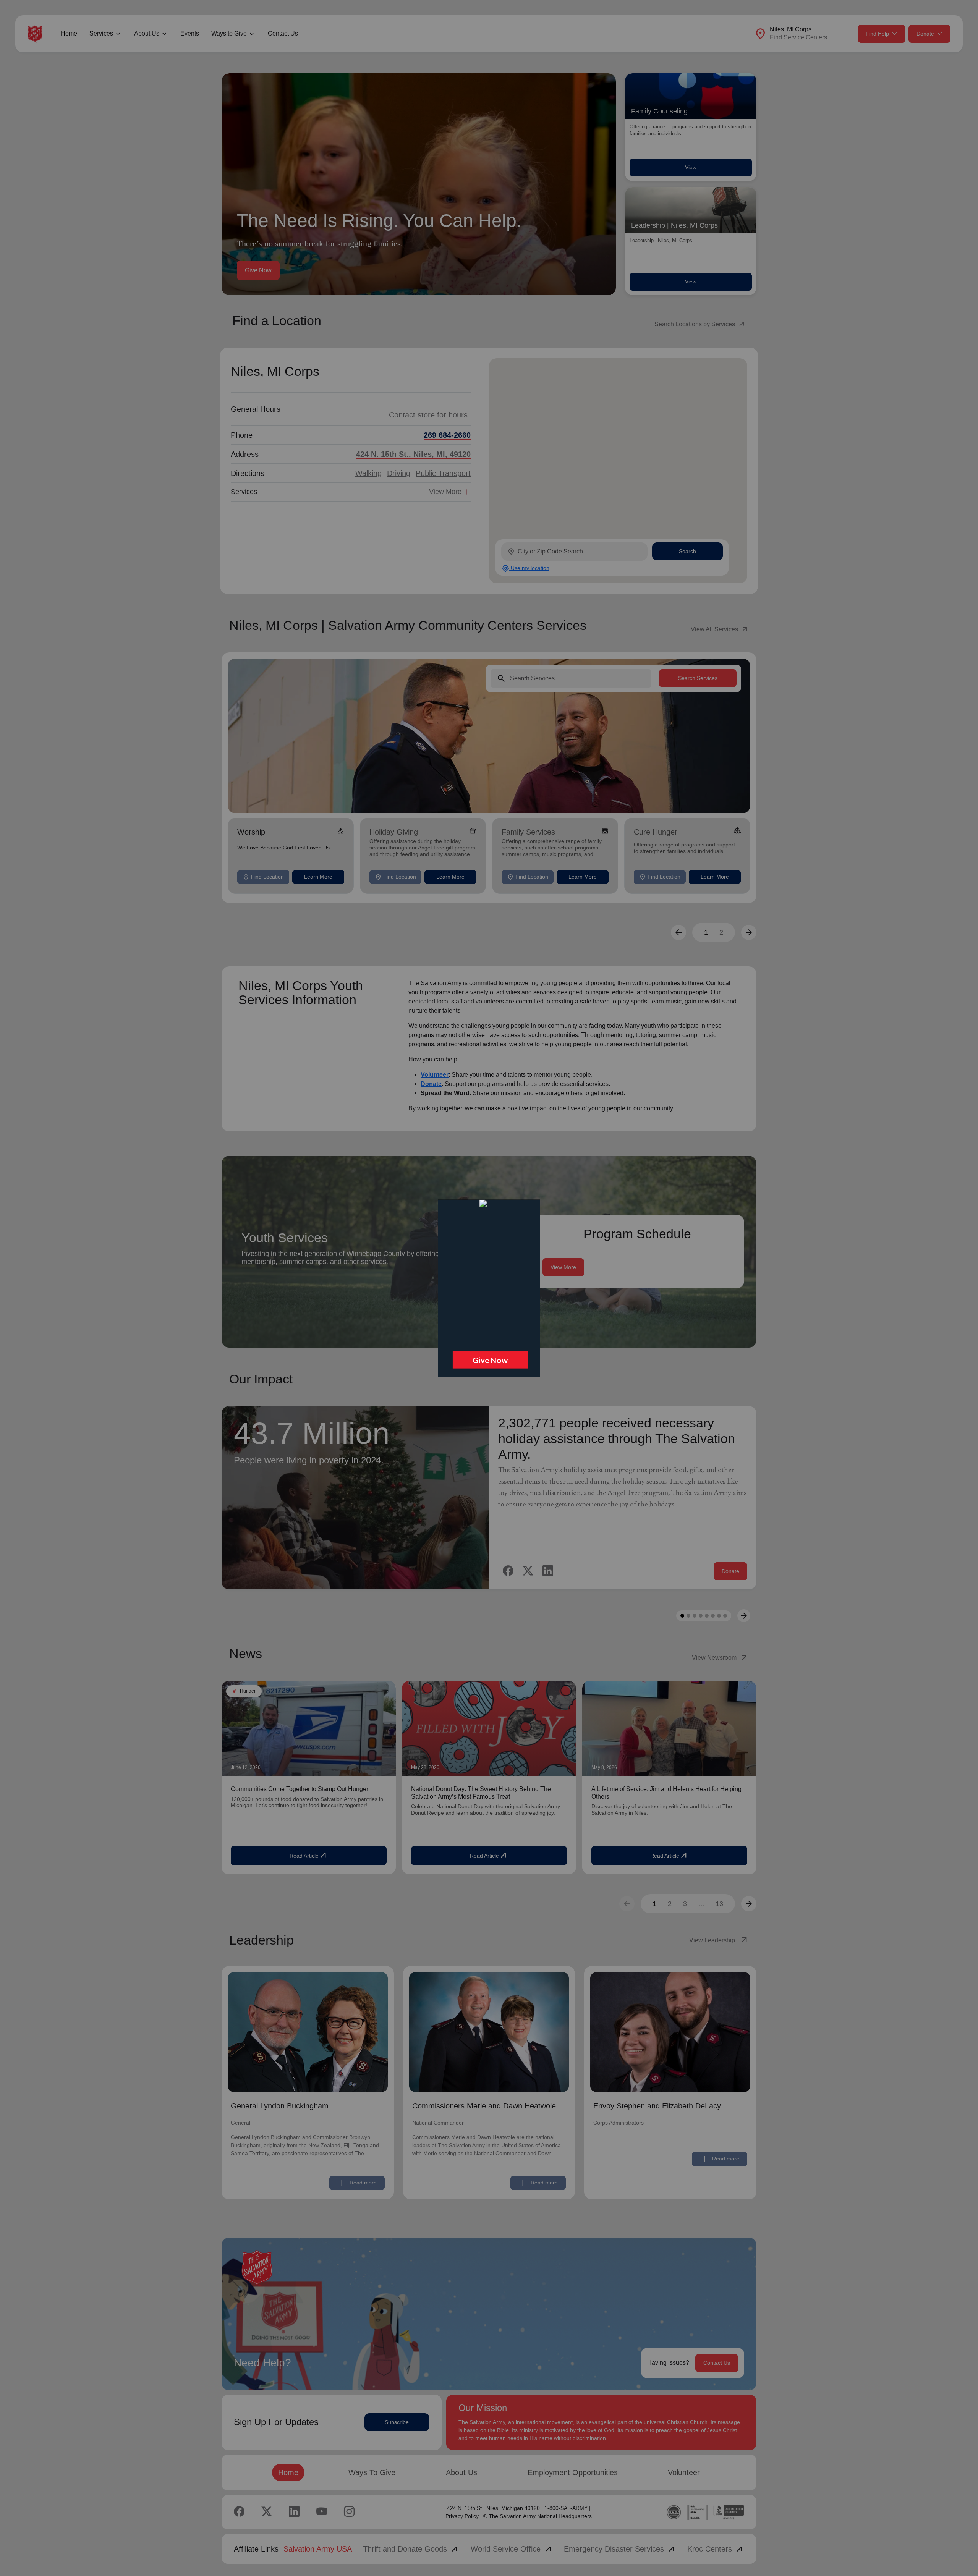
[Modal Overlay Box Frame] (489, 1288)
